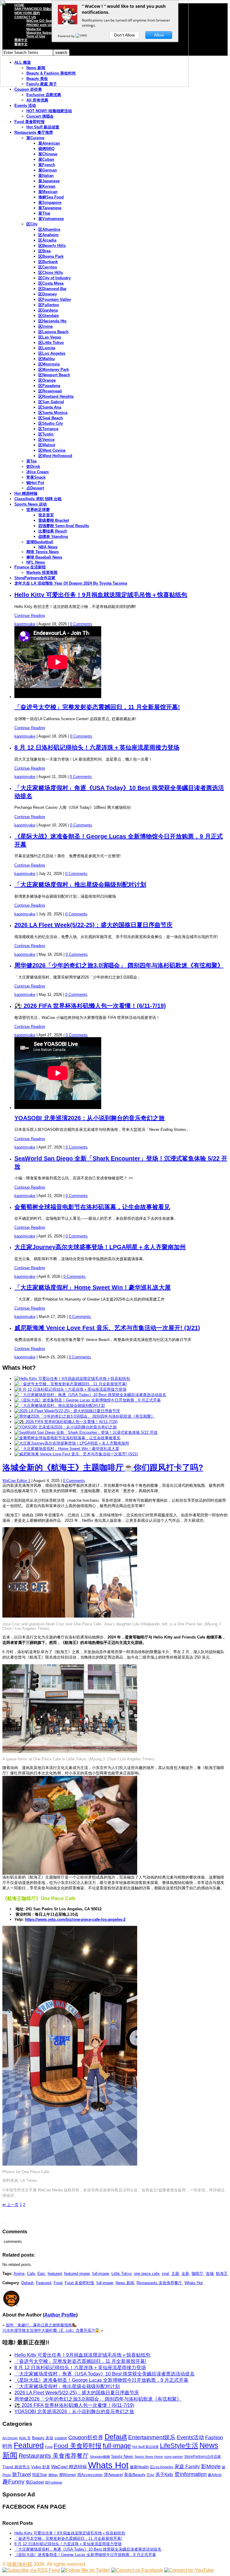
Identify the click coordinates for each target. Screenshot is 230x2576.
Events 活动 (25, 106)
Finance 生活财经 (30, 567)
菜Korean (47, 186)
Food (58, 2283)
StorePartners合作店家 (35, 578)
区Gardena (48, 310)
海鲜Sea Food (51, 197)
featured (55, 2274)
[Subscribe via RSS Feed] (31, 2570)
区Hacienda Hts (52, 321)
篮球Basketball (40, 542)
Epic (41, 2274)
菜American (49, 143)
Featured (44, 2283)
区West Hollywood (55, 456)
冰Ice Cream (38, 472)
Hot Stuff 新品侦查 (43, 127)
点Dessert (35, 488)
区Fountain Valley (55, 299)
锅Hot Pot (35, 483)
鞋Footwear (54, 2482)
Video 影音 (41, 2467)
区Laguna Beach (53, 332)
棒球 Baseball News (44, 557)
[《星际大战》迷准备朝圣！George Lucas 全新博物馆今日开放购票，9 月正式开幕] (88, 1400)
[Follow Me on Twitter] (86, 2570)
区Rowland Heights (56, 396)
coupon (61, 2438)
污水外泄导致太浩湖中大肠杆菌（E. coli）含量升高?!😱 (51, 2330)
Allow (159, 35)
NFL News (36, 562)
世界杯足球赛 (38, 510)
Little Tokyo (121, 2274)
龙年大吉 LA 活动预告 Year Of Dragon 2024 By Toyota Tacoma (71, 583)
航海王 (222, 2274)
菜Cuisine (35, 138)
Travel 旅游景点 (16, 2467)
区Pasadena (49, 386)
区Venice (46, 440)
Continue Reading (30, 616)
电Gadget (35, 2482)
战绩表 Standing (53, 537)
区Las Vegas (50, 337)
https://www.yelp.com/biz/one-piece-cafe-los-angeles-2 (75, 1919)
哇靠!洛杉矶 (20, 2564)
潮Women (68, 2475)
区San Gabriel (51, 402)
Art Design (10, 2438)
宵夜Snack (36, 477)
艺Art (150, 2475)
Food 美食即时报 (29, 122)
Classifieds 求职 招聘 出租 (38, 499)
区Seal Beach (51, 418)
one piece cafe (147, 2274)
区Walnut (47, 445)
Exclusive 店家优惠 (44, 95)
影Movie (211, 2466)
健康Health (139, 2467)
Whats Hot (194, 2283)
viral (165, 2274)
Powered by (67, 36)
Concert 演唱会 (40, 116)
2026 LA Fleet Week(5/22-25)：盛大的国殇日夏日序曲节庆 (93, 925)
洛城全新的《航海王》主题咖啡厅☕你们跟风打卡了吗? (103, 1468)
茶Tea (31, 461)
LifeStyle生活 (179, 2446)
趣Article (215, 2475)
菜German (48, 170)
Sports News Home (149, 2457)
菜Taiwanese (50, 208)
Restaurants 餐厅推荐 (34, 132)
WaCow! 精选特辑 (69, 2467)
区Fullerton (49, 305)
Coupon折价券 (86, 2437)
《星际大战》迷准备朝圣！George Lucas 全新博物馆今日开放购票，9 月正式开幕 (101, 2380)
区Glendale (49, 316)
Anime (19, 2274)
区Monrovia (49, 364)
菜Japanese (49, 181)
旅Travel (21, 2474)
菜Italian (46, 176)
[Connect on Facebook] (137, 2570)
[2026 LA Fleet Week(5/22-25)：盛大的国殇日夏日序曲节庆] (67, 1411)
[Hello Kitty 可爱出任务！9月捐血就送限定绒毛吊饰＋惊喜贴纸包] (72, 1379)
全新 (185, 2274)
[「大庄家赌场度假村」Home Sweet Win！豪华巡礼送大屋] (67, 1449)
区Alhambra (49, 229)
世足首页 (46, 515)
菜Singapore (50, 202)
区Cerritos (48, 267)
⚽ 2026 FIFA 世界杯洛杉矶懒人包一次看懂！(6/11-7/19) (90, 1006)
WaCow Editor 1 (16, 1481)
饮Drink (33, 466)
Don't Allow (124, 35)
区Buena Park (51, 256)
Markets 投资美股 (42, 572)
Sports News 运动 (31, 504)
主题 (175, 2274)
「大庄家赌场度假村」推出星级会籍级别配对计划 (80, 885)
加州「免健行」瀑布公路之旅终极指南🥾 (41, 2325)
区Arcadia (47, 240)
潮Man (53, 2475)
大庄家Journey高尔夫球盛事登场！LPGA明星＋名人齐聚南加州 (100, 1247)
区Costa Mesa (51, 283)
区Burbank (48, 262)
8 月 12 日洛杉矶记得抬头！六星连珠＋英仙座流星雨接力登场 (97, 747)
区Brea (44, 251)
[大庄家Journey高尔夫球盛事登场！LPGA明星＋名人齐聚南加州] (72, 1443)
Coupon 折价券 (28, 89)
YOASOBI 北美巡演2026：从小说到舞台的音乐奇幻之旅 (90, 1118)
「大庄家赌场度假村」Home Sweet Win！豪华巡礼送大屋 (93, 1287)
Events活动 (190, 2437)
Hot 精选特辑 (26, 493)
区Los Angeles (52, 353)
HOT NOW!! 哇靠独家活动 (49, 111)
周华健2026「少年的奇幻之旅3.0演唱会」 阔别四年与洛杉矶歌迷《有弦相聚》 (119, 965)
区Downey (48, 294)
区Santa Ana (50, 407)
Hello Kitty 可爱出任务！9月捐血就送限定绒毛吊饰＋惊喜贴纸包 (101, 595)
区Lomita (47, 348)
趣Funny (13, 2482)
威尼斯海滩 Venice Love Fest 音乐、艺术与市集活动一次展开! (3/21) (107, 1328)
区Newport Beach (54, 375)
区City (32, 224)
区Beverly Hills (52, 246)
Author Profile (60, 2315)
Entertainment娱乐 (152, 2437)
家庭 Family (187, 2466)
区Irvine (46, 326)
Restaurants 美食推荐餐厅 (159, 2283)
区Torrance (48, 429)
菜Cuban (46, 159)
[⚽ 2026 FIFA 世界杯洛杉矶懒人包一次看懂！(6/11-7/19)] (66, 1422)
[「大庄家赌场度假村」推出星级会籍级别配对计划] (60, 1405)
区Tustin (46, 434)
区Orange (47, 380)
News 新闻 (125, 2283)
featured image (77, 2274)
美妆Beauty (135, 2475)
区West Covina (52, 450)
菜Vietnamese (51, 219)
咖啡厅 (198, 2274)
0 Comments (81, 624)
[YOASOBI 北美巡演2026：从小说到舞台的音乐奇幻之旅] (66, 1427)
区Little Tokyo (51, 343)
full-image (101, 2274)
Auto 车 (25, 2438)
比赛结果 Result (53, 531)
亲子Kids (164, 2474)
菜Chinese (48, 154)
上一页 (10, 2205)
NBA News (48, 547)
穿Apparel (113, 2475)
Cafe (31, 2274)
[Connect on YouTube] (189, 2570)
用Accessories (90, 2475)
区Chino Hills (51, 273)
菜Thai (44, 213)
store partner (174, 2457)
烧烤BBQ (46, 149)
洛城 (210, 2274)
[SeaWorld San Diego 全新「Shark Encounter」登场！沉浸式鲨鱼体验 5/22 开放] (86, 1432)
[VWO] (82, 36)
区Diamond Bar (52, 289)
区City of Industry (55, 278)
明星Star (40, 2475)
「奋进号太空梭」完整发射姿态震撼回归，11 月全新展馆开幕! (97, 707)
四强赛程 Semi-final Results (64, 526)
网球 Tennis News (43, 552)
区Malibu (47, 359)
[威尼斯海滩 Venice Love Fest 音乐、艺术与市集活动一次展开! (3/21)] (76, 1454)
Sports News (122, 2456)
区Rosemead (50, 391)
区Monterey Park (54, 370)
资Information (190, 2474)
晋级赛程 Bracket (54, 520)
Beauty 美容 (43, 2438)
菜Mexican (48, 192)
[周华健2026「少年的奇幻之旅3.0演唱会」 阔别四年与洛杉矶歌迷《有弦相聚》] (85, 1416)
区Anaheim (49, 235)
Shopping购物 (100, 2457)
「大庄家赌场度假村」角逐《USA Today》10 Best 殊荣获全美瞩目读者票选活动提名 (105, 2374)
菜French (47, 165)
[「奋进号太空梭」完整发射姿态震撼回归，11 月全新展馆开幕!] (71, 1384)
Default (27, 2283)
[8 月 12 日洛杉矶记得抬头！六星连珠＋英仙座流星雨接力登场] (70, 1389)
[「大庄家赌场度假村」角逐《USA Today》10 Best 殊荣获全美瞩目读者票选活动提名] (90, 1395)
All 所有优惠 (37, 100)
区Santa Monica (53, 413)
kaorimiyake (25, 624)
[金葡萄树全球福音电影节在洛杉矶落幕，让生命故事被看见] (67, 1438)
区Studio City (51, 423)
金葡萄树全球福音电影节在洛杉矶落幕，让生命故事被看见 (92, 1207)
